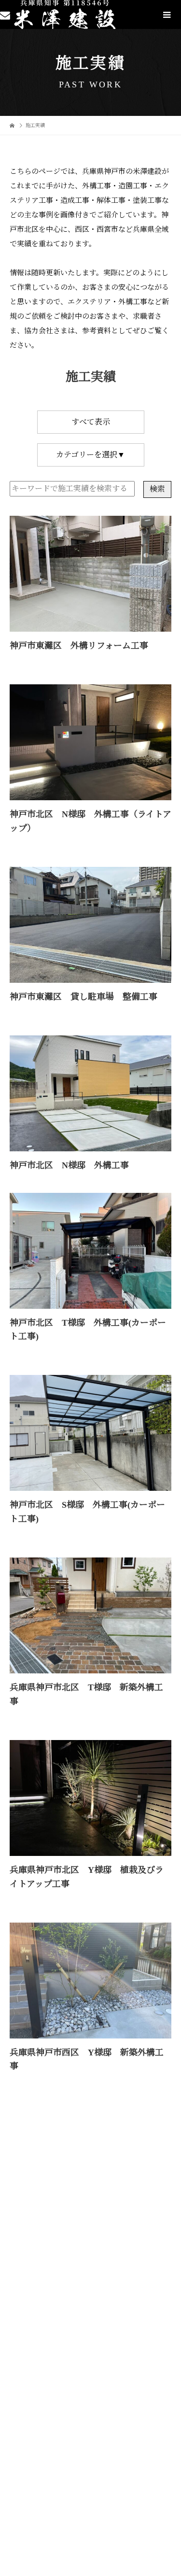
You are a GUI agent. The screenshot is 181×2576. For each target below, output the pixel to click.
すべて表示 (91, 422)
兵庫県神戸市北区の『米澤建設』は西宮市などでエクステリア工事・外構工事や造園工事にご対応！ (77, 2399)
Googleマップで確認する (47, 2467)
